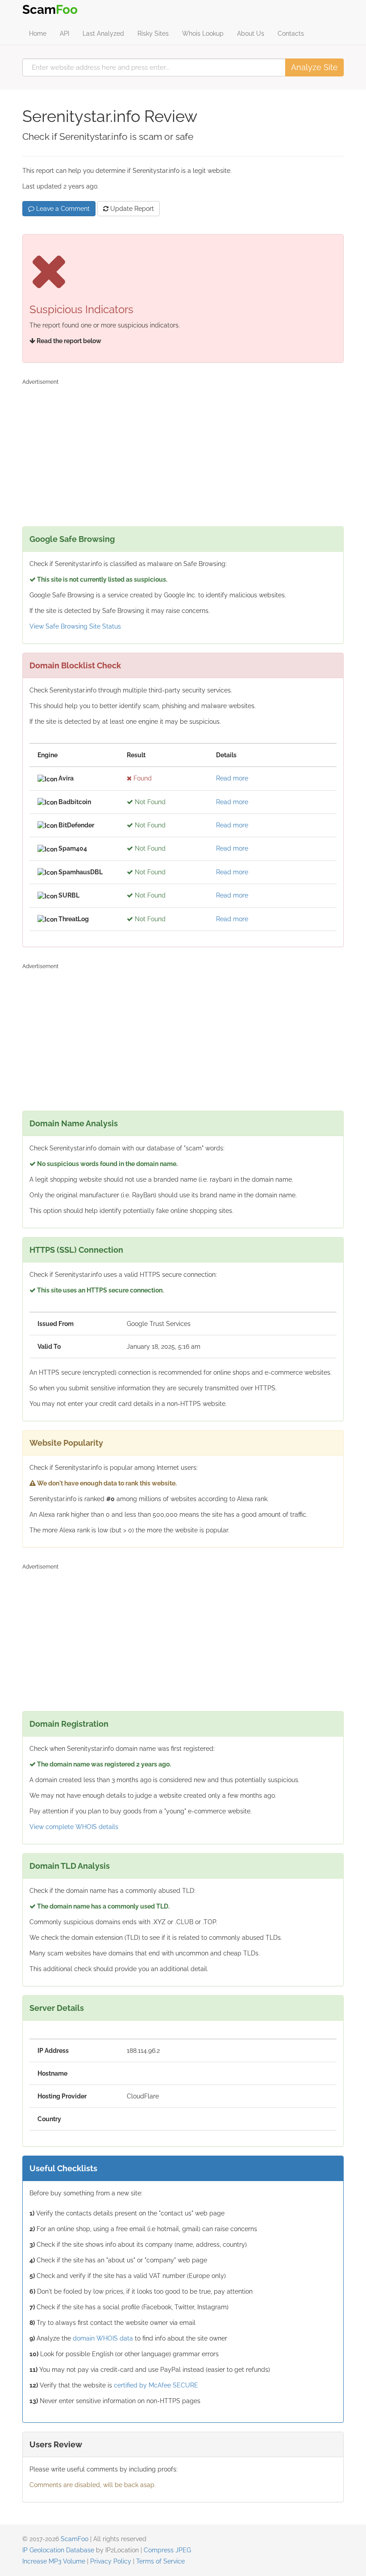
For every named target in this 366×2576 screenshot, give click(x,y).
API (64, 34)
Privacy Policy (111, 2561)
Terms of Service (160, 2561)
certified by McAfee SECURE (156, 2385)
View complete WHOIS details (74, 1827)
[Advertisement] (183, 450)
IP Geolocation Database (58, 2550)
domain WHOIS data (103, 2338)
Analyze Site (314, 67)
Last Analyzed (103, 34)
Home (38, 34)
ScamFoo (75, 2539)
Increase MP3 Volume (54, 2561)
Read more (232, 778)
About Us (251, 34)
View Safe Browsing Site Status (75, 626)
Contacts (291, 34)
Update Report (131, 209)
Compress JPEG (167, 2550)
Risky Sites (153, 34)
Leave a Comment (62, 209)
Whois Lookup (203, 34)
